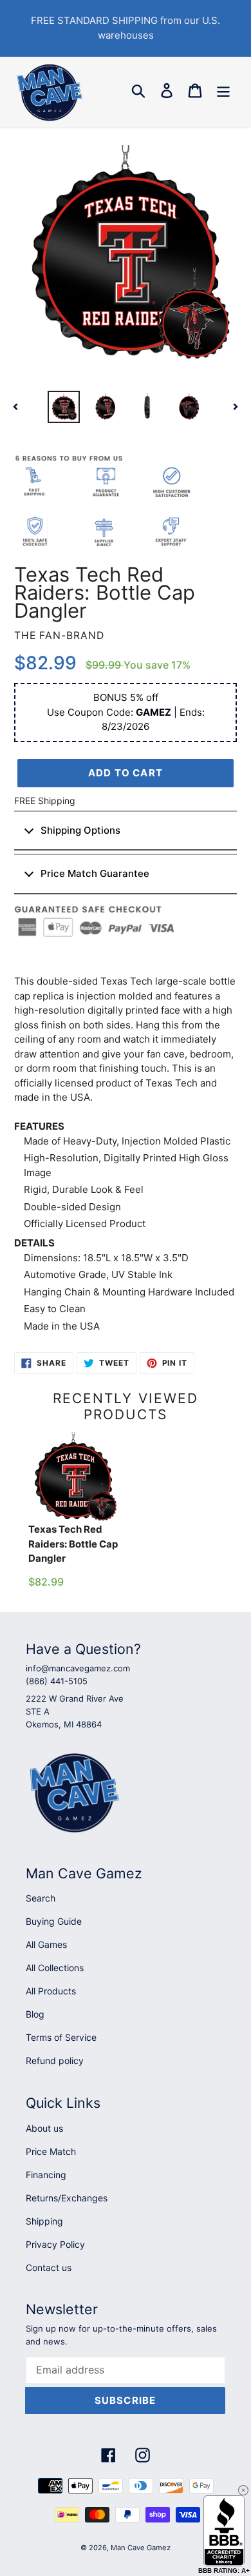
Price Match (51, 2151)
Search (41, 1898)
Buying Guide (54, 1921)
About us (44, 2128)
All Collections (55, 1968)
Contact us (49, 2267)
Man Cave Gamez (141, 2548)
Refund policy (55, 2060)
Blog (35, 2014)
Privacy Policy (55, 2244)
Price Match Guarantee (95, 873)
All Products (51, 1991)
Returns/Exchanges (67, 2198)
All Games (46, 1944)
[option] (64, 407)
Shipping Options (80, 830)
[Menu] (223, 91)
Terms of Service (61, 2037)
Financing (46, 2175)
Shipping (44, 2221)
